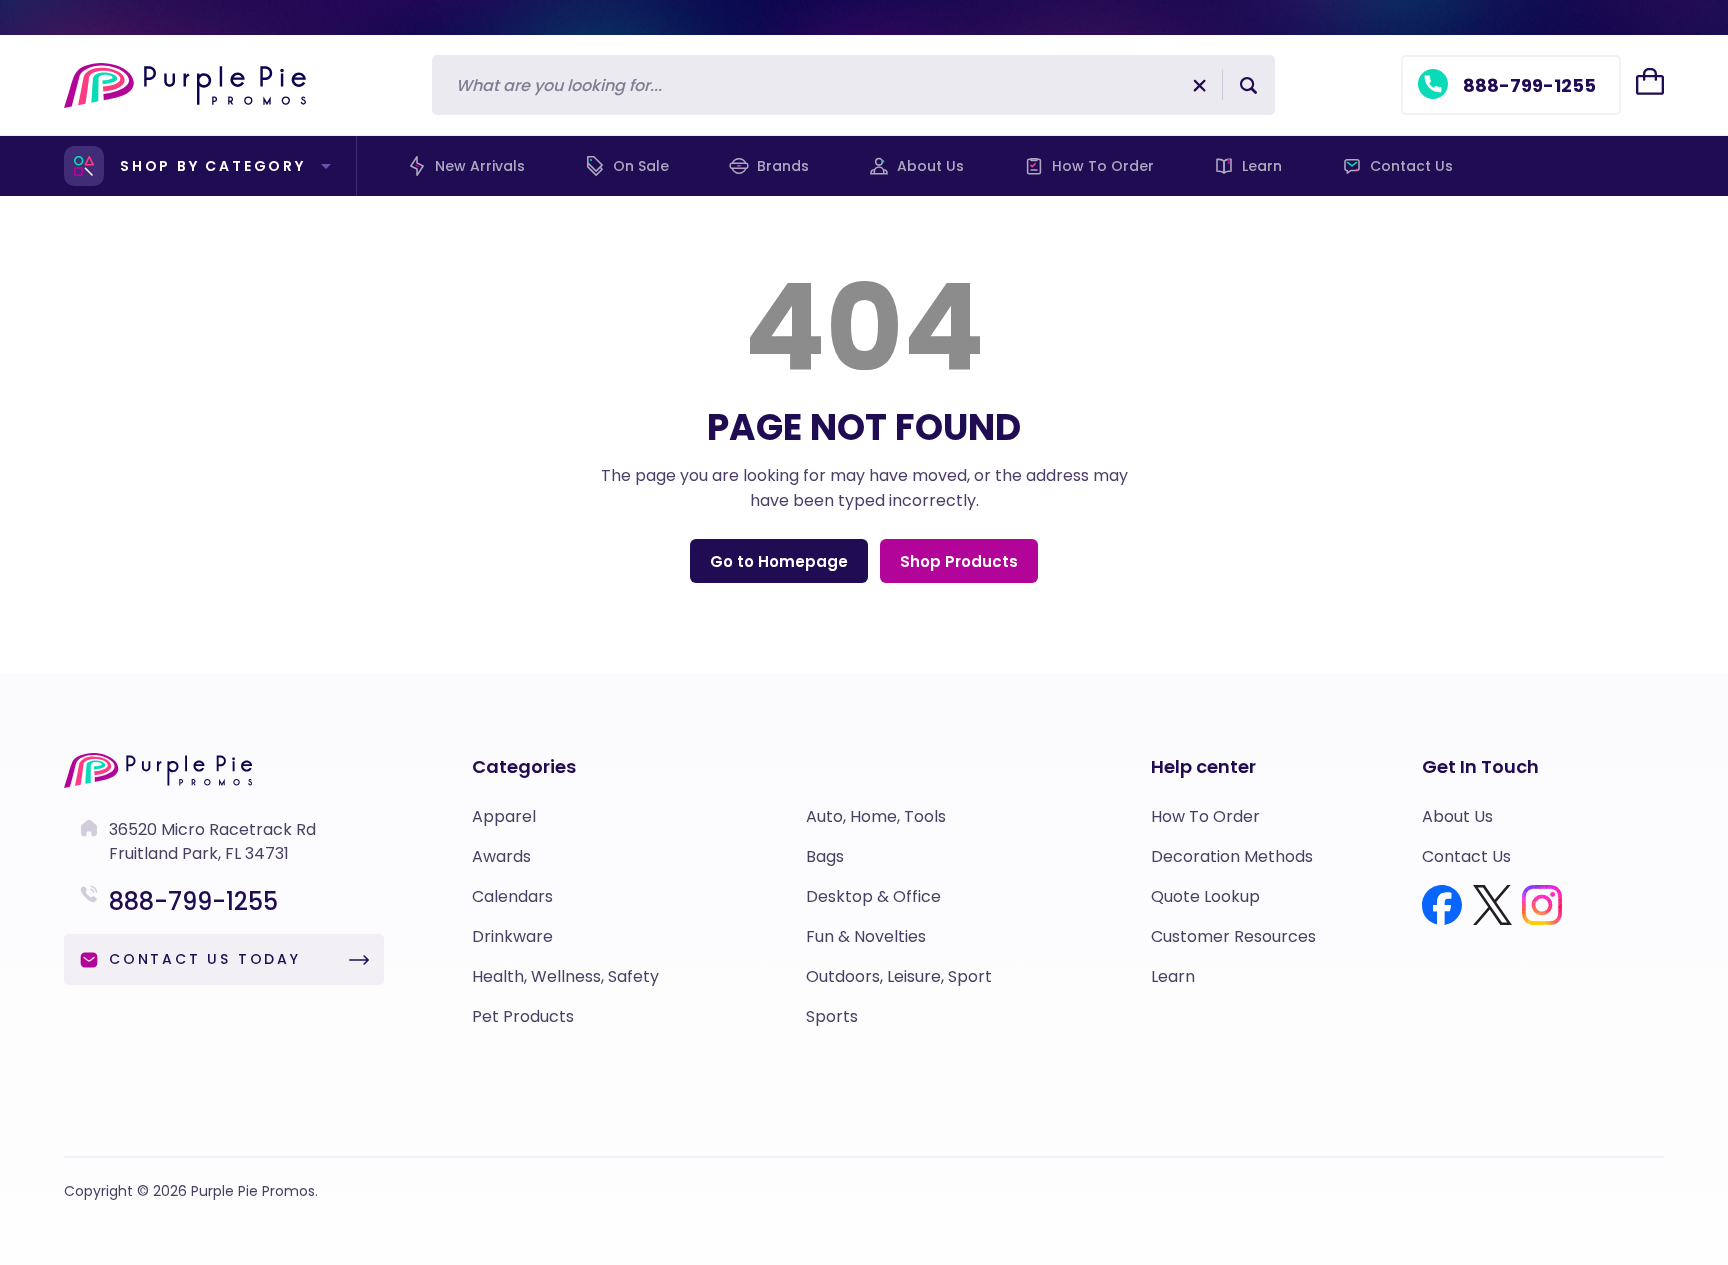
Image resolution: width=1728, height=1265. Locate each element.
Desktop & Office (873, 896)
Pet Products (523, 1016)
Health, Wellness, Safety (565, 976)
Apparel (504, 816)
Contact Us (1411, 166)
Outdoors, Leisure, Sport (899, 976)
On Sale (641, 166)
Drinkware (512, 936)
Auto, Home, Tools (876, 816)
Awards (501, 856)
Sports (832, 1016)
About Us (930, 166)
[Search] (1248, 85)
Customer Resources (1233, 936)
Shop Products (959, 561)
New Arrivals (480, 166)
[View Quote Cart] (1650, 82)
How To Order (1103, 166)
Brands (783, 166)
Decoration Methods (1232, 856)
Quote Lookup (1205, 896)
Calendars (512, 896)
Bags (825, 856)
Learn (1262, 166)
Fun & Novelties (866, 936)
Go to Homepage (779, 561)
